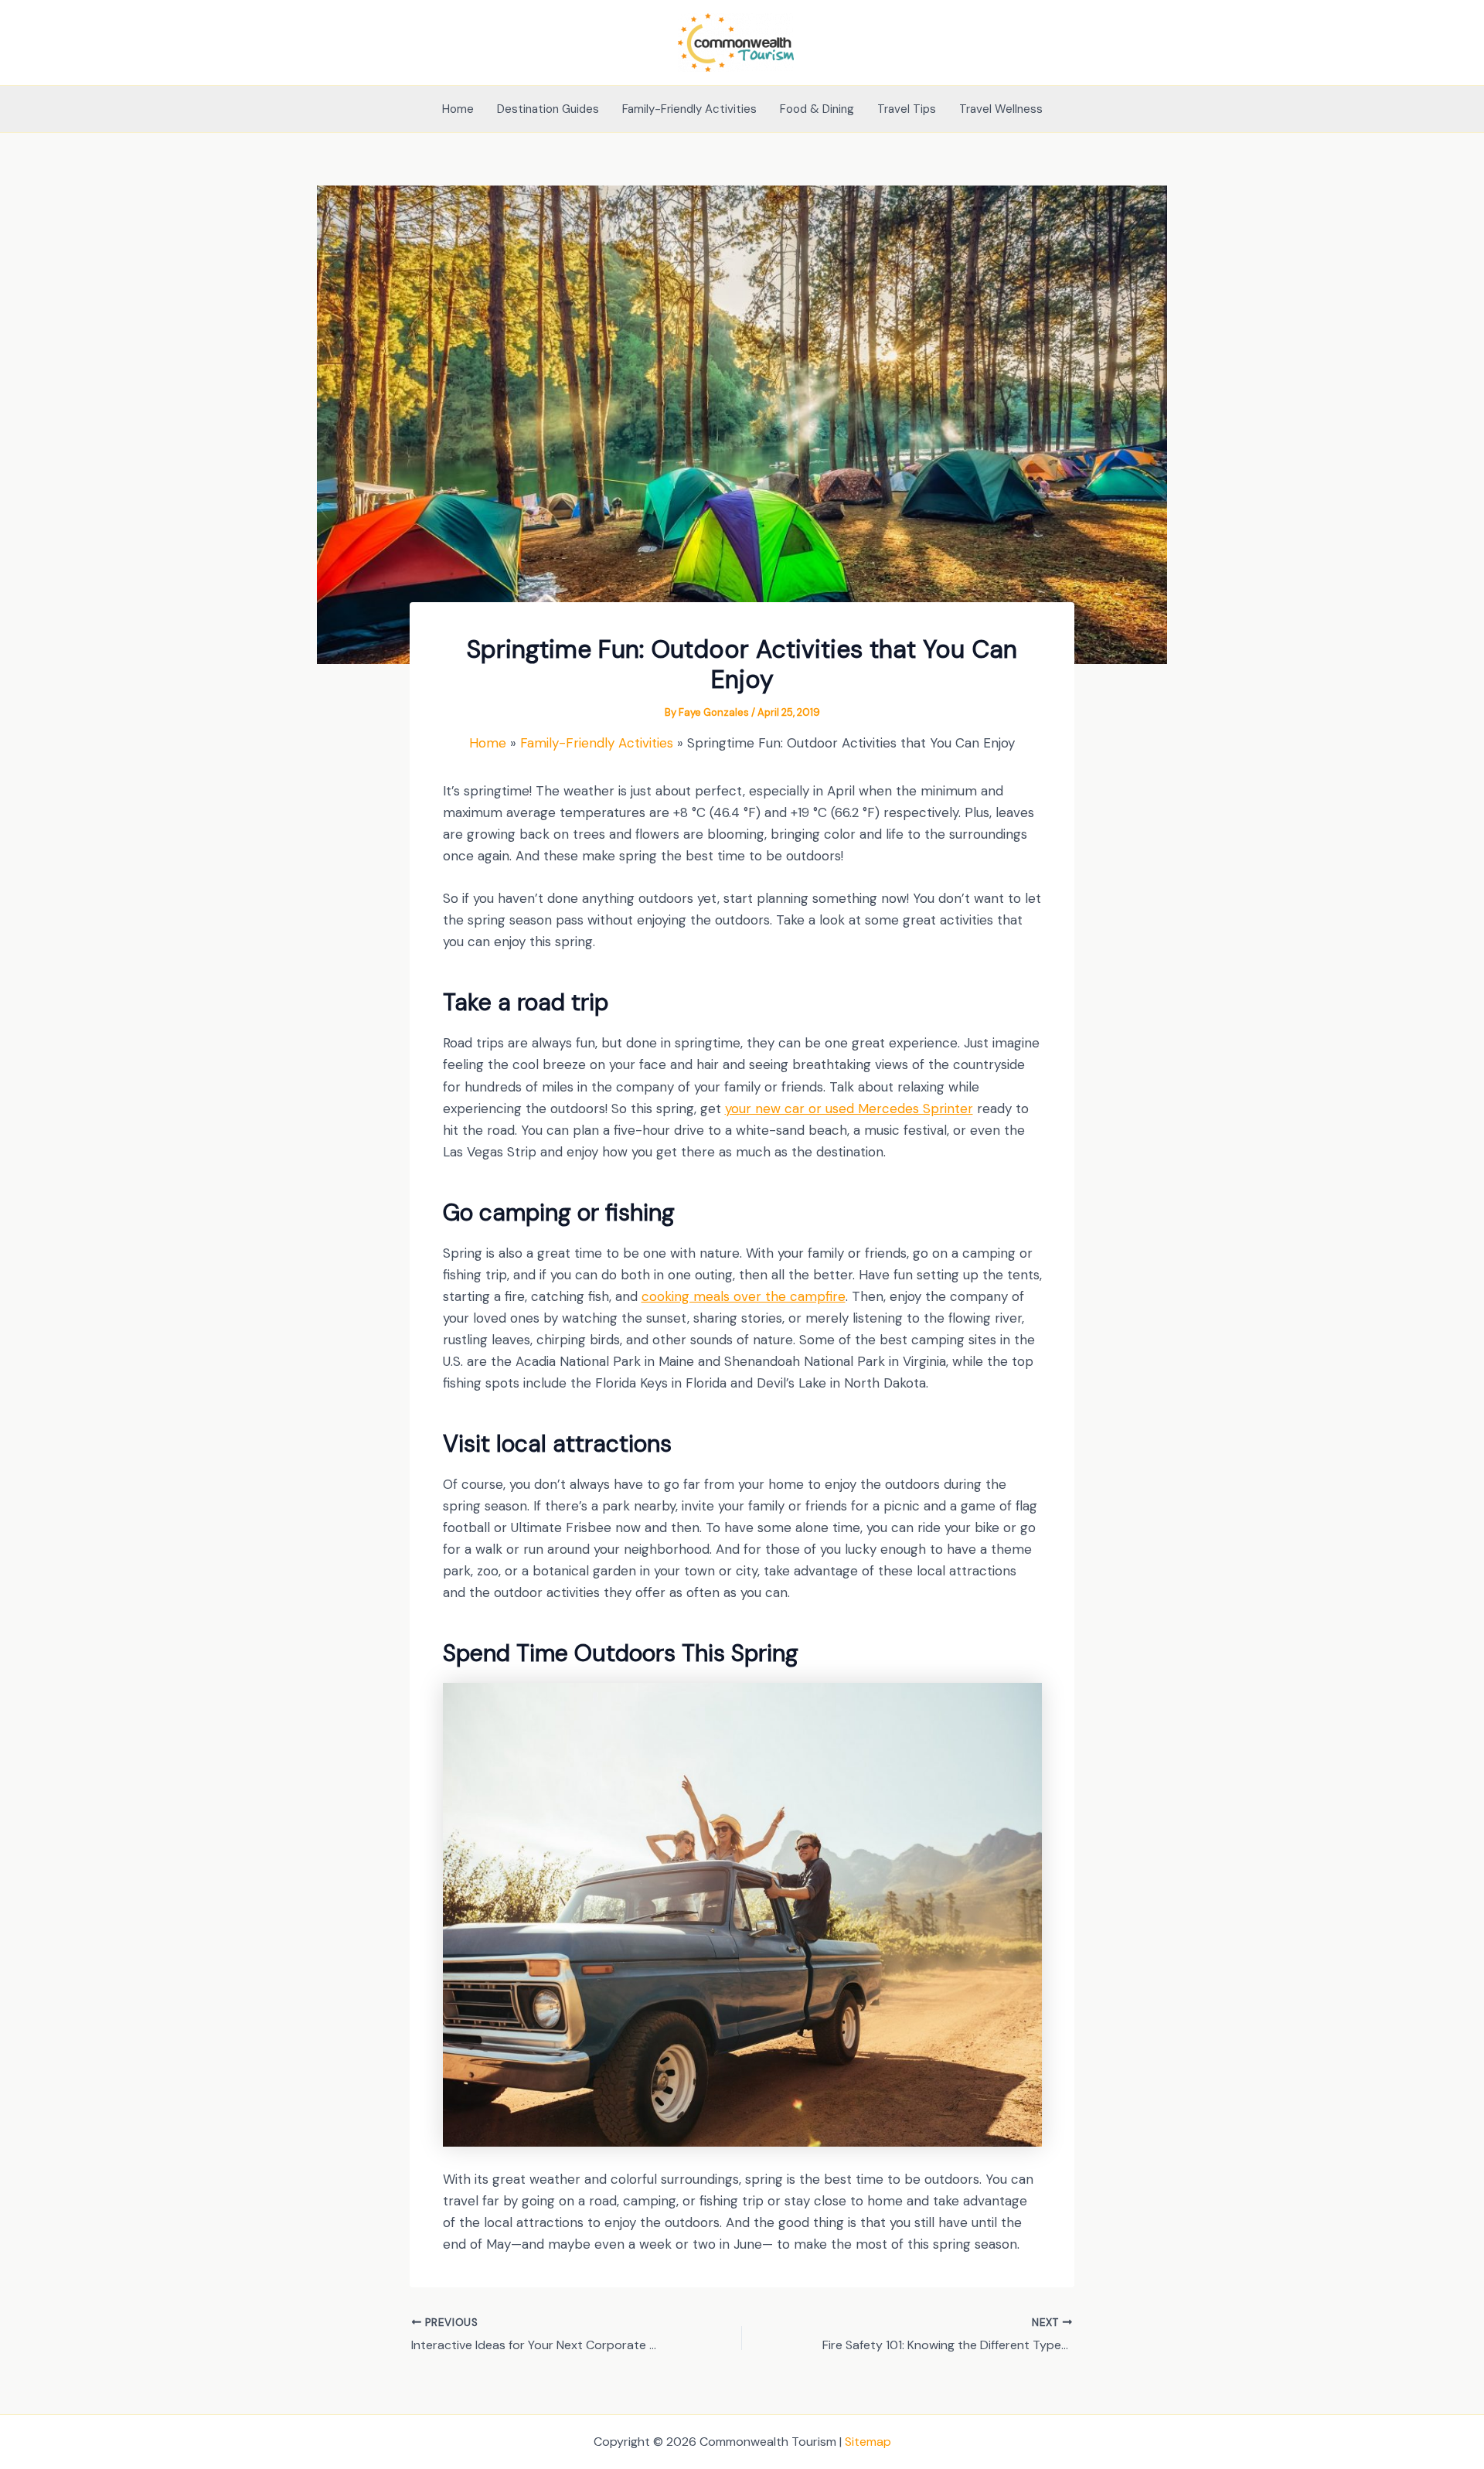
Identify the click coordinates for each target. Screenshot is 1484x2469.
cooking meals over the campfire (744, 1296)
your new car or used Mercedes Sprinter (849, 1108)
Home (458, 109)
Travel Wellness (1001, 109)
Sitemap (868, 2442)
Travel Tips (907, 109)
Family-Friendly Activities (689, 109)
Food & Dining (817, 109)
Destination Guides (548, 109)
